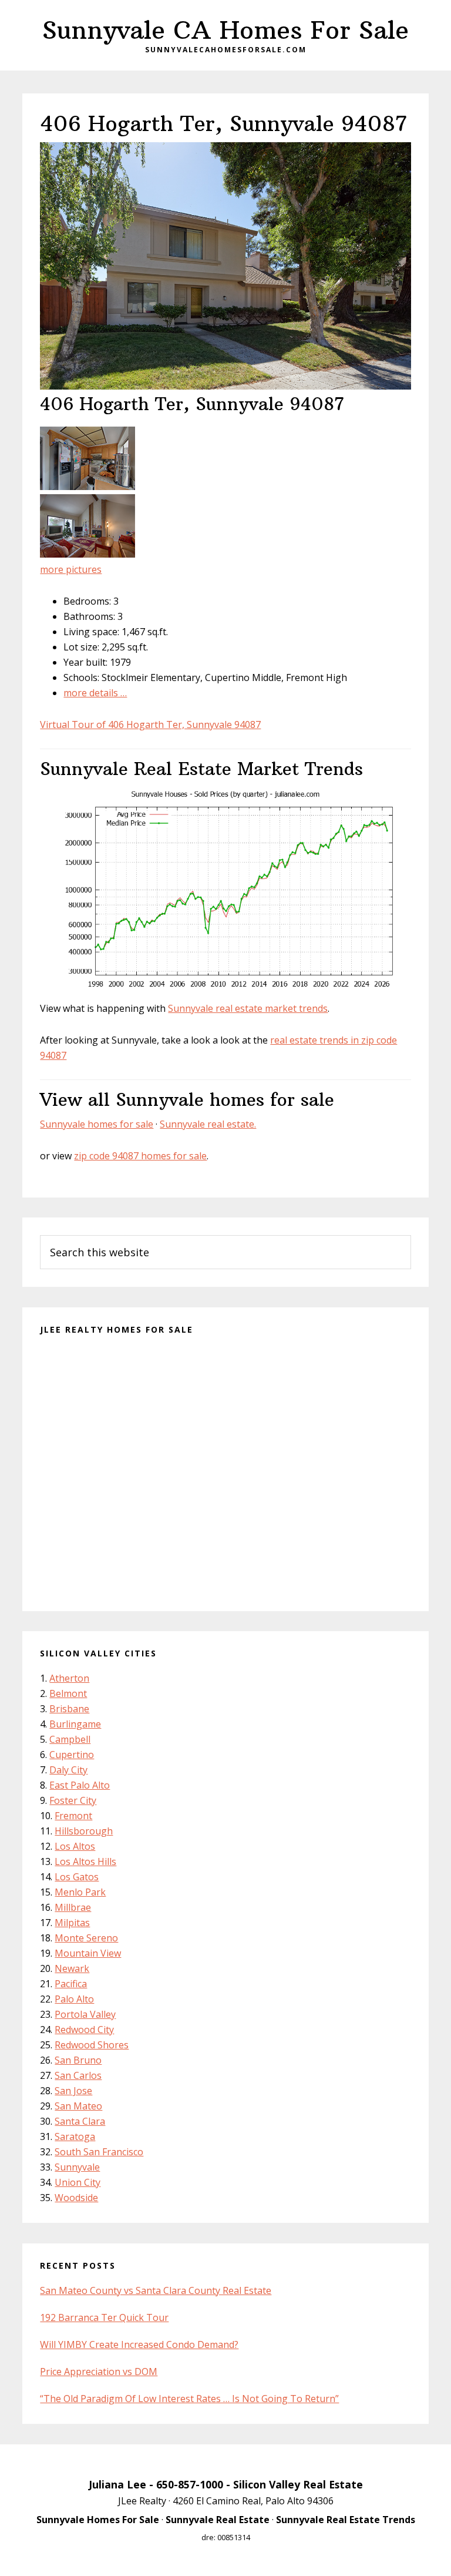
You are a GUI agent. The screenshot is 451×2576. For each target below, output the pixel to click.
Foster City (73, 1800)
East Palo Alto (80, 1785)
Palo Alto (74, 1999)
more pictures (71, 569)
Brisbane (69, 1709)
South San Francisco (99, 2152)
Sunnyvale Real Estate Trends (346, 2520)
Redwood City (84, 2030)
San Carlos (78, 2075)
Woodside (76, 2198)
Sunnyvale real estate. (208, 1124)
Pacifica (71, 1984)
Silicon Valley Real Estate (298, 2484)
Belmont (68, 1693)
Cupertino (72, 1755)
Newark (72, 1968)
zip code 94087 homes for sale (140, 1156)
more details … (95, 693)
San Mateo (78, 2106)
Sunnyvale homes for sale (97, 1124)
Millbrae (73, 1907)
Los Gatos (77, 1877)
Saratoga (75, 2136)
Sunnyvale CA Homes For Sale (225, 30)
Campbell (70, 1739)
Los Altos (75, 1846)
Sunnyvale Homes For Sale (98, 2520)
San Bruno (78, 2060)
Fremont (73, 1816)
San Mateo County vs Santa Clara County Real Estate (156, 2290)
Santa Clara (80, 2121)
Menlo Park (80, 1892)
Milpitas (72, 1923)
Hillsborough (84, 1831)
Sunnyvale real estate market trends (248, 1008)
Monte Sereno (86, 1938)
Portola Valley (85, 2014)
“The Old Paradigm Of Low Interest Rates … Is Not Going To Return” (189, 2399)
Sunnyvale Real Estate (218, 2520)
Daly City (68, 1770)
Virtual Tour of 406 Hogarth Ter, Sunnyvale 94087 (150, 724)
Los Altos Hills (85, 1861)
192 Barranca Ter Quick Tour (104, 2317)
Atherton (69, 1678)
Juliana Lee (117, 2484)
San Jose (73, 2091)
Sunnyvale (77, 2167)
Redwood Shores (92, 2045)
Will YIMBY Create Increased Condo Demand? (139, 2344)
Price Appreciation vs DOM (99, 2372)
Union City (78, 2182)
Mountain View (88, 1953)
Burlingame (75, 1724)
